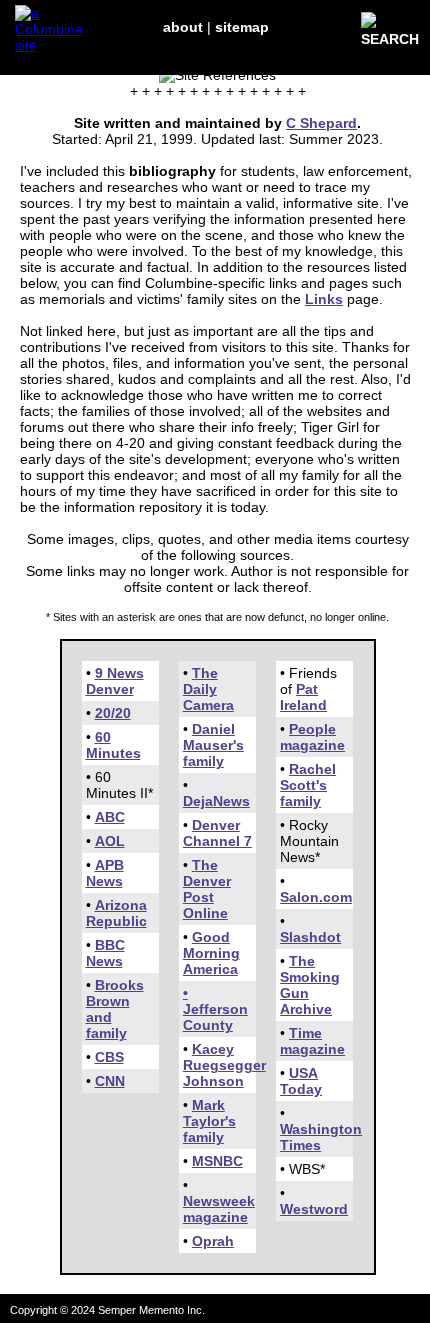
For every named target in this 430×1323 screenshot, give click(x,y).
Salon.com (316, 897)
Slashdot (310, 937)
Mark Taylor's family (209, 1121)
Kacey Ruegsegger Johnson (224, 1065)
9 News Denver (115, 681)
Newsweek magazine (219, 1209)
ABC (110, 817)
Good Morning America (211, 953)
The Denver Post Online (207, 889)
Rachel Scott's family (308, 785)
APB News (105, 873)
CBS (109, 1057)
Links (324, 299)
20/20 (113, 713)
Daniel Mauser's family (213, 745)
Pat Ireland (303, 697)
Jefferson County (215, 1017)
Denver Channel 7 (217, 833)
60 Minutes (113, 745)
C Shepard (321, 123)
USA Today (301, 1081)
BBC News (105, 953)
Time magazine (312, 1041)
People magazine (312, 737)
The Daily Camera (208, 689)
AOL (110, 841)
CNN (110, 1081)
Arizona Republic (116, 913)
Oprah (213, 1241)
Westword (314, 1209)
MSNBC (217, 1161)
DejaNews (216, 801)
